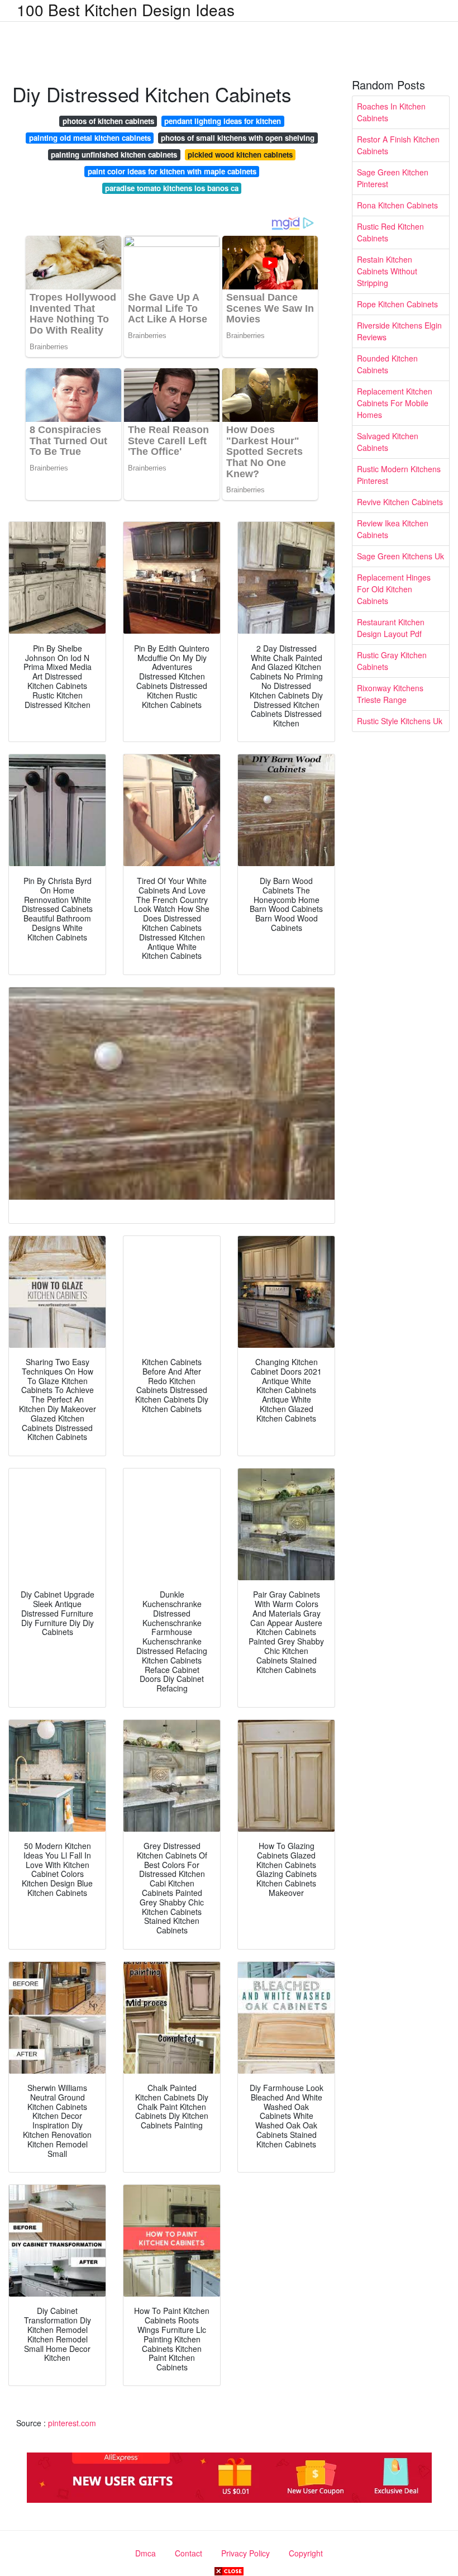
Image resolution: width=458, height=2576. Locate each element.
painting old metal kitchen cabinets (90, 138)
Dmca (145, 2553)
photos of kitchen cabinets (108, 121)
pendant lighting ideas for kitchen (223, 121)
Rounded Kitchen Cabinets (387, 364)
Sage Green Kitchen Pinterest (393, 178)
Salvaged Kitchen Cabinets (388, 442)
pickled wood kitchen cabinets (240, 155)
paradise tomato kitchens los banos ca (172, 188)
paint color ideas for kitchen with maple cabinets (172, 171)
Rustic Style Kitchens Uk (400, 721)
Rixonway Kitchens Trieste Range (390, 694)
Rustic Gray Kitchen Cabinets (392, 661)
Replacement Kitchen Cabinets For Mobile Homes (395, 403)
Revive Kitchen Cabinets (400, 502)
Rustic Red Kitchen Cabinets (390, 232)
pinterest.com (72, 2423)
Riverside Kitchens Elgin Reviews (399, 331)
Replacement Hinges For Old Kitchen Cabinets (394, 589)
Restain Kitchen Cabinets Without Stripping (387, 271)
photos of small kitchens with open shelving (238, 138)
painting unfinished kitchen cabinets (114, 155)
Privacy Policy (245, 2553)
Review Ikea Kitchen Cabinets (393, 529)
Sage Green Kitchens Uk (400, 556)
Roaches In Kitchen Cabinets (391, 112)
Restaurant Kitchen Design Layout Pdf (391, 628)
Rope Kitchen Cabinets (397, 304)
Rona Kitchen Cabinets (397, 205)
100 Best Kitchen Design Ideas (126, 9)
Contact (189, 2553)
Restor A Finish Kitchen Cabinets (398, 145)
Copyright (306, 2553)
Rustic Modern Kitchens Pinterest (399, 475)
